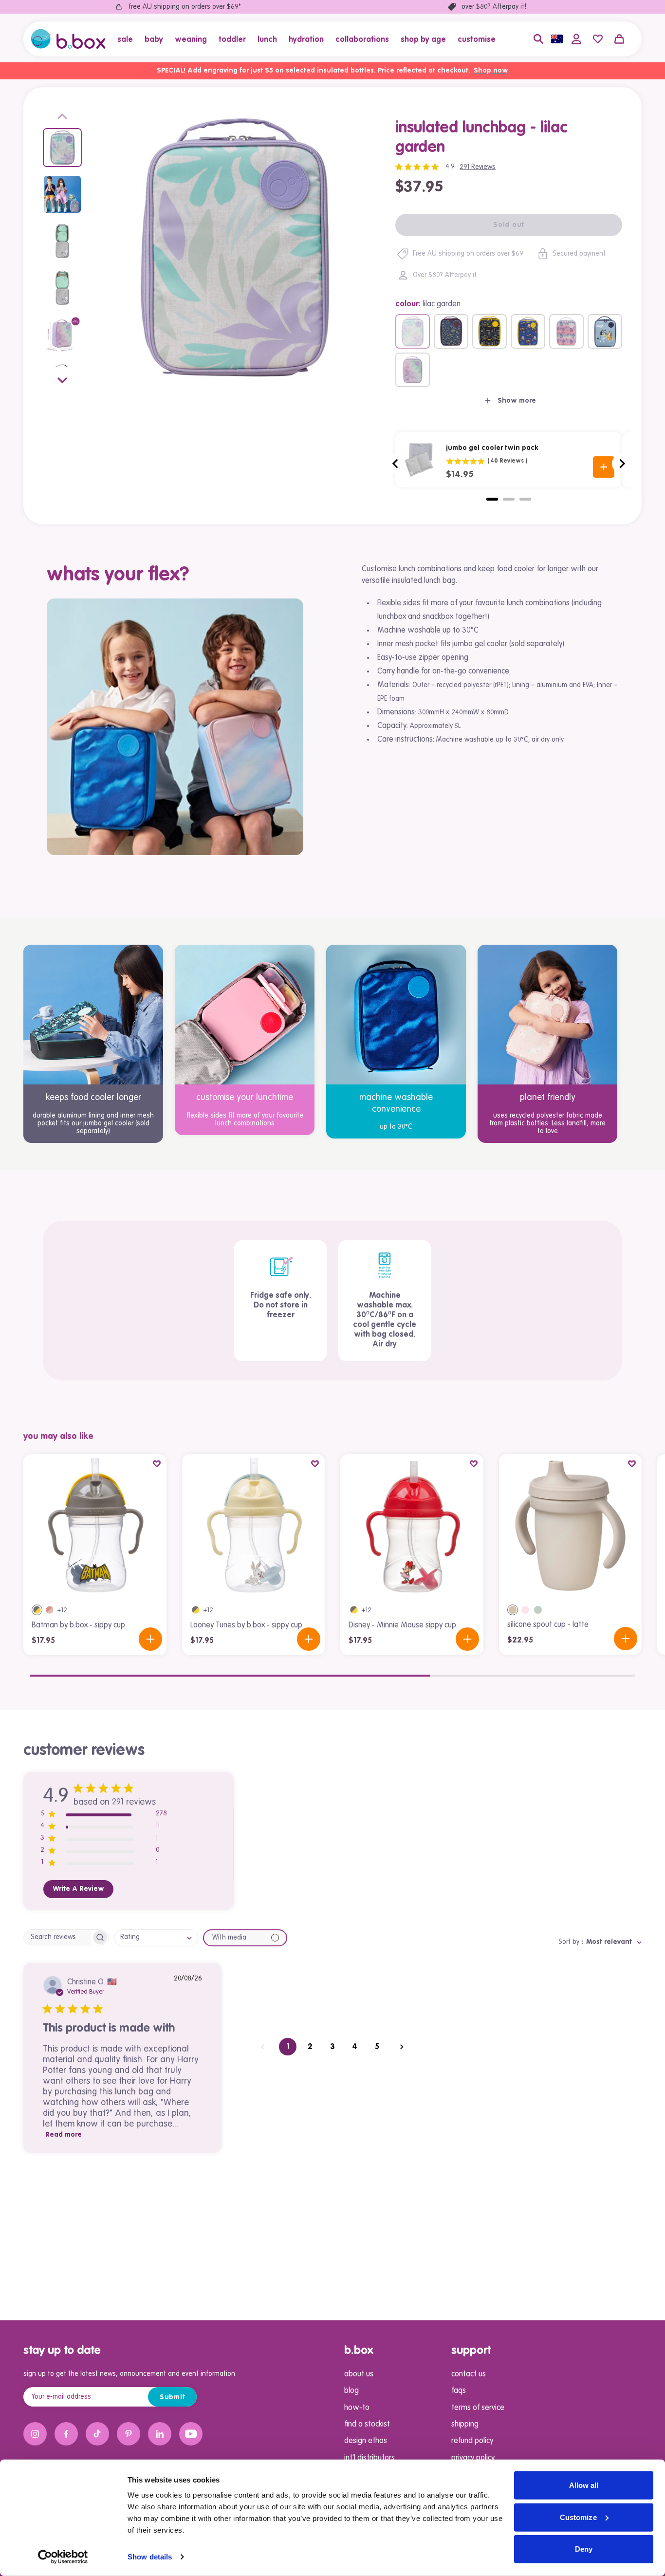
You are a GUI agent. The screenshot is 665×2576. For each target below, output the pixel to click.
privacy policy (473, 2458)
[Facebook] (66, 2434)
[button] (128, 39)
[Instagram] (35, 2434)
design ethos (366, 2441)
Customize (578, 2517)
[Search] (538, 39)
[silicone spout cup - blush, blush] (525, 1610)
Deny (584, 2549)
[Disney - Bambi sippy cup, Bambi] (50, 1610)
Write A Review (78, 1889)
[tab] (492, 499)
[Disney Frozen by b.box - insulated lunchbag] (566, 331)
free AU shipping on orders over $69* (185, 7)
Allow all (584, 2485)
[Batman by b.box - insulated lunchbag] (490, 331)
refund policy (472, 2441)
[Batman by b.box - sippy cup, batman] (37, 1610)
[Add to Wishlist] (157, 1464)
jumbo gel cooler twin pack (492, 448)
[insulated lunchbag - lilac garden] (413, 331)
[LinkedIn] (160, 2434)
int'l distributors (369, 2458)
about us (359, 2374)
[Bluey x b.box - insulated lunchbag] (605, 331)
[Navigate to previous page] (263, 2047)
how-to (357, 2408)
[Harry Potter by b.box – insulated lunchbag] (451, 331)
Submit (173, 2397)
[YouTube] (191, 2434)
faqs (459, 2391)
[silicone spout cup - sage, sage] (538, 1610)
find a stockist (367, 2425)
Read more (64, 2135)
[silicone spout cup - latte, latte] (513, 1610)
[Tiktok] (97, 2434)
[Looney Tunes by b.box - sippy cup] (254, 1526)
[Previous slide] (62, 118)
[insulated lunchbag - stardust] (413, 370)
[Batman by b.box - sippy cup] (95, 1526)
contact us (469, 2374)
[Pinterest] (129, 2434)
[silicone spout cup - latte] (571, 1526)
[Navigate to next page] (402, 2047)
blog (351, 2391)
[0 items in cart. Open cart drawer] (619, 39)
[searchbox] (57, 1937)
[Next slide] (62, 378)
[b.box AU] (68, 39)
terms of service (478, 2408)
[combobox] (156, 1938)
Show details (150, 2557)
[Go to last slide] (396, 464)
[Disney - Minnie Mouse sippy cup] (412, 1526)
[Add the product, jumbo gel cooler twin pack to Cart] (604, 467)
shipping (465, 2425)
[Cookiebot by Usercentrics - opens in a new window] (63, 2557)
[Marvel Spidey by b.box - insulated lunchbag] (528, 331)
